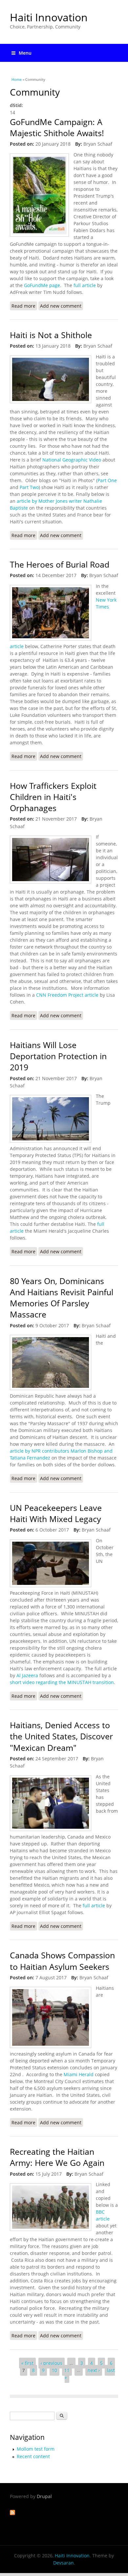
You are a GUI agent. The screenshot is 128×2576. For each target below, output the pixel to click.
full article (85, 285)
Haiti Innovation (49, 17)
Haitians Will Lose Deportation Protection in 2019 (58, 1056)
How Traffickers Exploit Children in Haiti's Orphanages (53, 797)
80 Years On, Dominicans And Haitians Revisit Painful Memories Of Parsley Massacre (62, 1298)
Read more (24, 307)
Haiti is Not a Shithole (51, 335)
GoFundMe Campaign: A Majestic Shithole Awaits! (57, 127)
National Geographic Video (72, 460)
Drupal (44, 2496)
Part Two (29, 487)
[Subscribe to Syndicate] (12, 2513)
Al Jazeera (28, 1675)
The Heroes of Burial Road (60, 564)
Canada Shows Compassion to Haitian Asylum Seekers (62, 1961)
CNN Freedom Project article (68, 995)
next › (94, 2370)
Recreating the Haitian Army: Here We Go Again (57, 2157)
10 (54, 2370)
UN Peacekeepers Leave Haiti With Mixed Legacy (56, 1513)
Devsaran (64, 2563)
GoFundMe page (41, 285)
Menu (25, 53)
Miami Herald (79, 2074)
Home (17, 79)
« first (27, 2363)
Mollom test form (36, 2449)
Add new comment (61, 306)
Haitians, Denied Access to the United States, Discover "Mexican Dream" (61, 1736)
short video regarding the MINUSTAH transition (62, 1682)
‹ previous (52, 2363)
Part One (107, 480)
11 (67, 2370)
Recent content (33, 2456)
